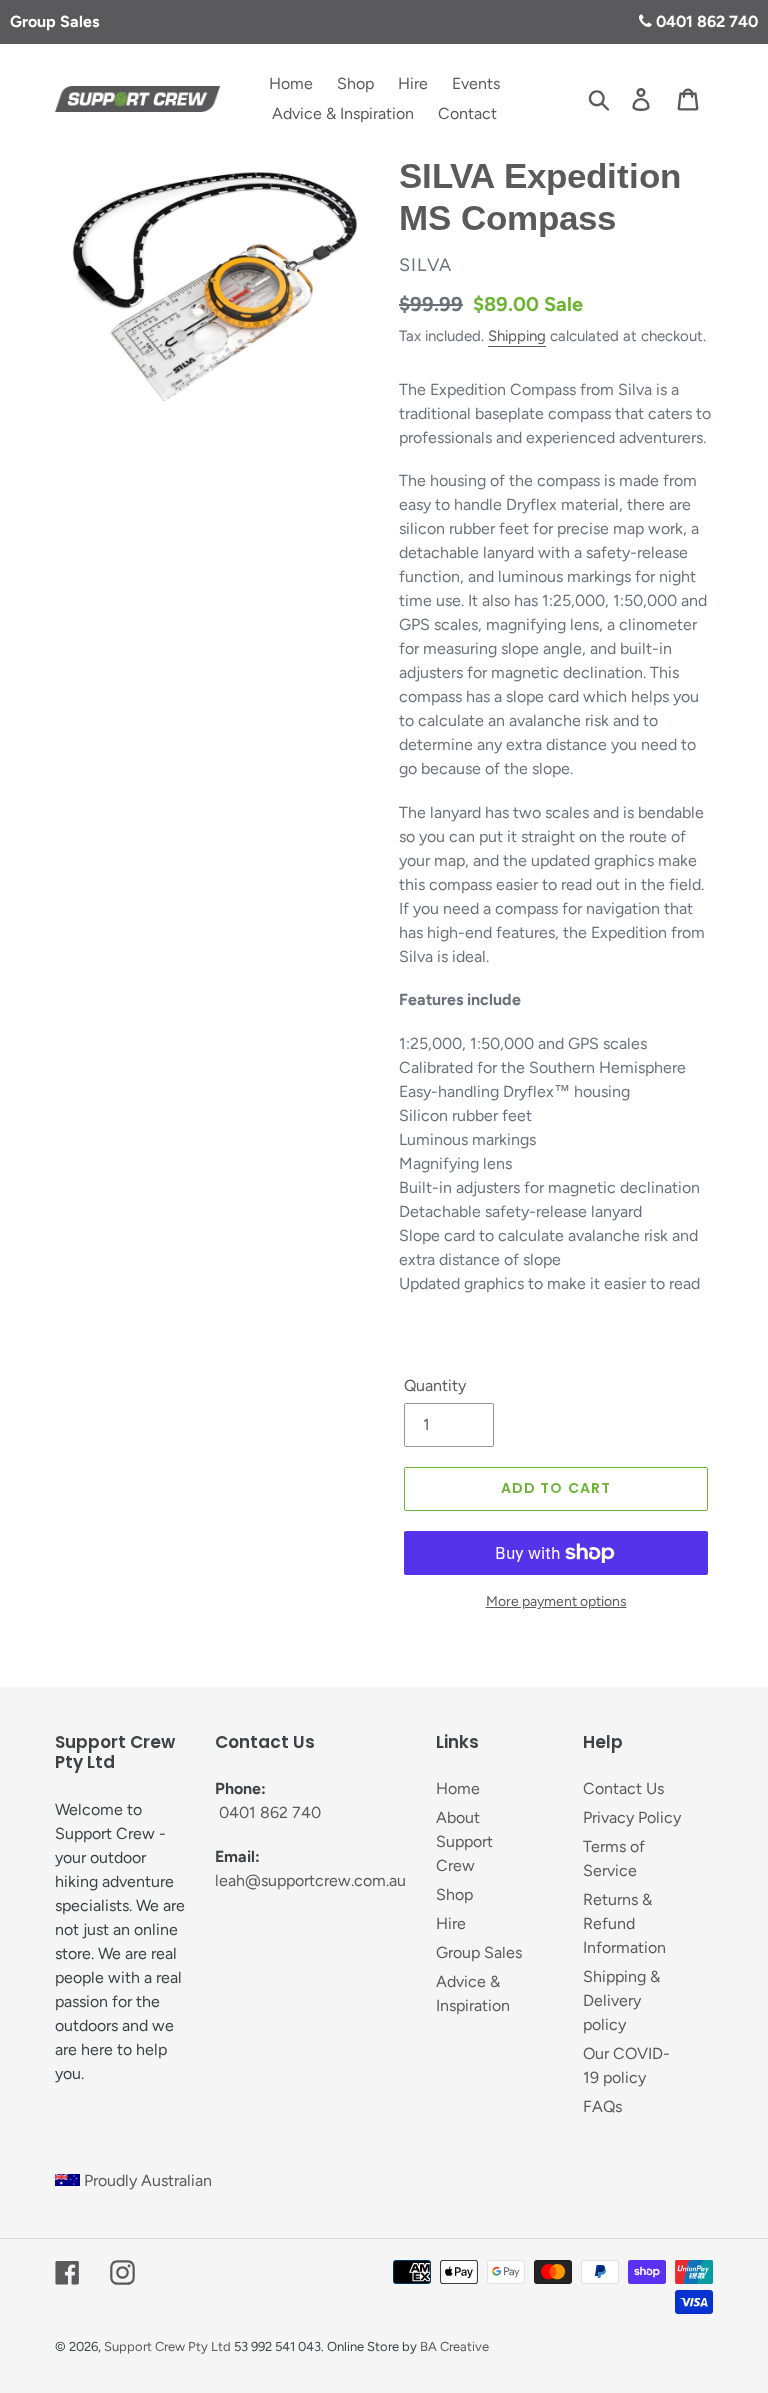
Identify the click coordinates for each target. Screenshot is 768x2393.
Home (458, 1788)
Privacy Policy (632, 1817)
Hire (451, 1923)
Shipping (517, 336)
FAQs (602, 2106)
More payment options (556, 1601)
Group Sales (54, 21)
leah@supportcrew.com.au (310, 1880)
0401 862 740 (705, 21)
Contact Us (623, 1788)
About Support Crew (464, 1841)
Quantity (435, 1385)
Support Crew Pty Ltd (167, 2346)
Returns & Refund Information (624, 1923)
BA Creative (454, 2346)
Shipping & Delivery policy (621, 2000)
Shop (454, 1894)
